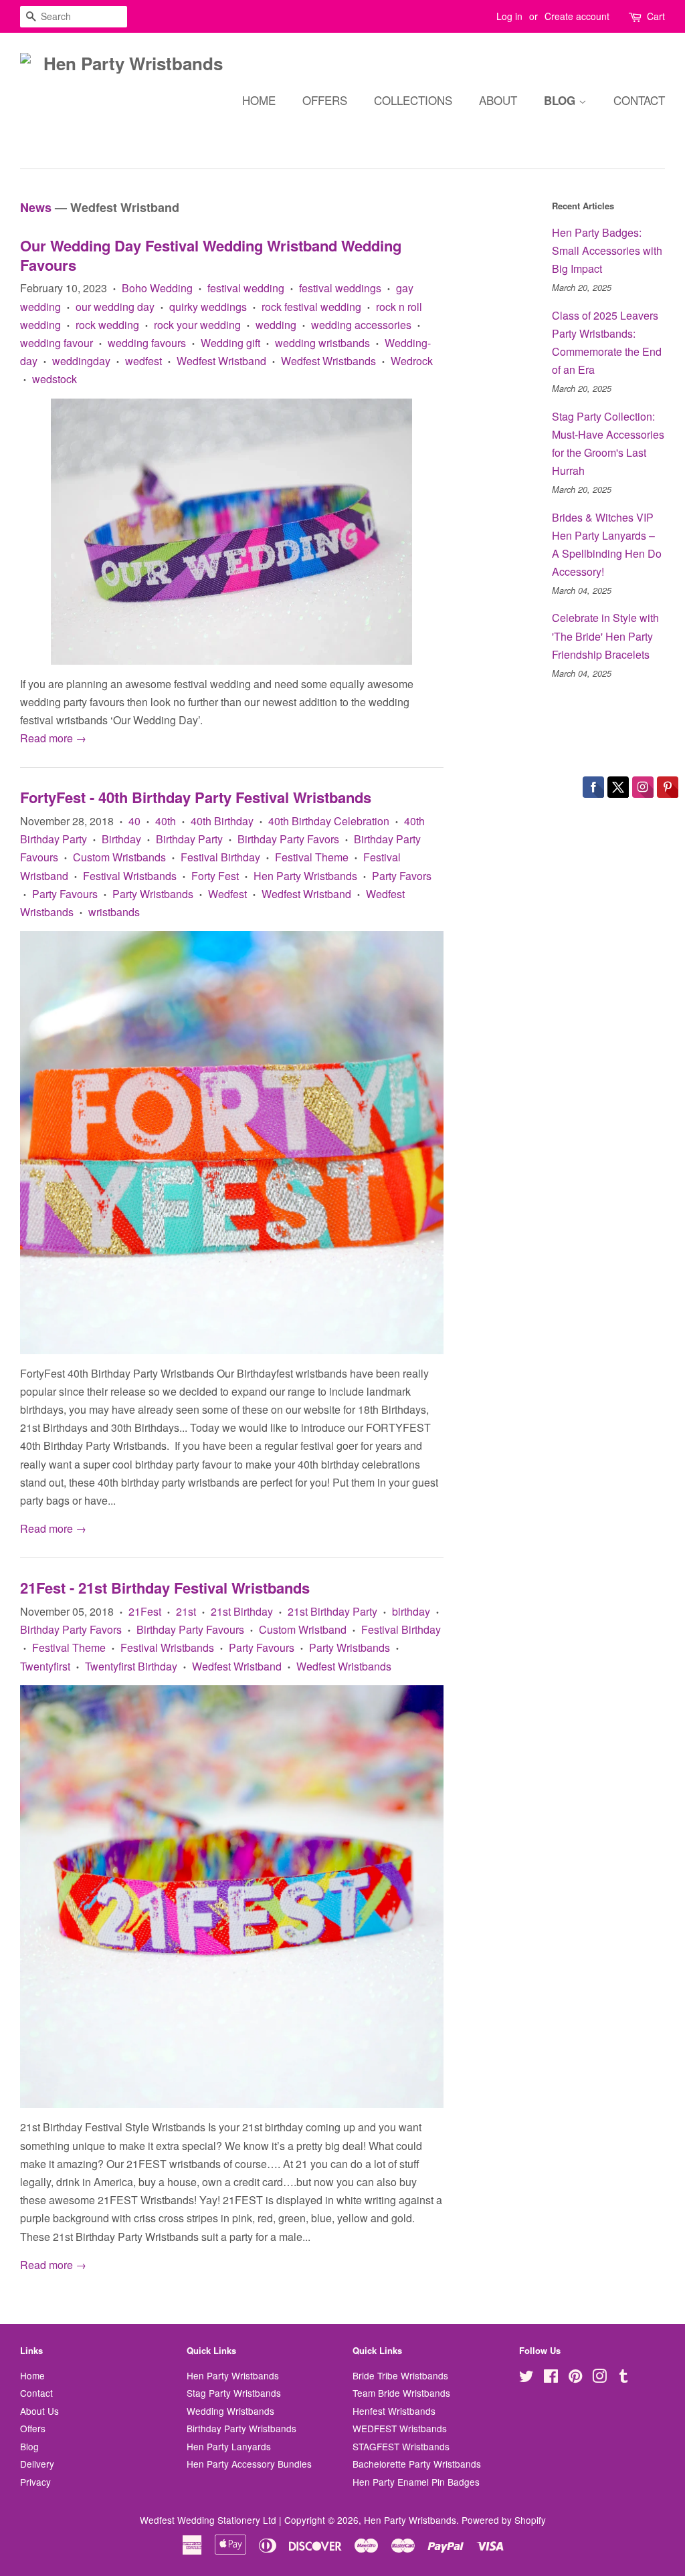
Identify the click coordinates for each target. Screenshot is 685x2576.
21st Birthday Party (332, 1611)
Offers (325, 100)
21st (186, 1611)
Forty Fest (215, 876)
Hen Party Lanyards (229, 2446)
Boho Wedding (157, 288)
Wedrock (412, 361)
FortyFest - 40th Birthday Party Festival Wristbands (196, 797)
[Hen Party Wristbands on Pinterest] (575, 2378)
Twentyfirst (45, 1666)
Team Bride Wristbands (401, 2393)
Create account (577, 16)
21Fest (145, 1611)
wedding (276, 325)
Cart (656, 16)
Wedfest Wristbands (328, 361)
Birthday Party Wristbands (241, 2428)
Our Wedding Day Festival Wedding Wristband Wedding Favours (211, 255)
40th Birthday (222, 821)
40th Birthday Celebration (329, 821)
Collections (413, 100)
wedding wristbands (322, 343)
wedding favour (57, 343)
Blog (561, 100)
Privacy (35, 2482)
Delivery (37, 2464)
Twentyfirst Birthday (131, 1666)
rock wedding (107, 325)
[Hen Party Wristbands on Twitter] (526, 2378)
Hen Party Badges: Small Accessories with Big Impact (607, 250)
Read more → (53, 738)
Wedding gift (230, 343)
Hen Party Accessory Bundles (249, 2464)
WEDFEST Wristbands (400, 2428)
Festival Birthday (220, 857)
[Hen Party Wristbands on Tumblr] (623, 2378)
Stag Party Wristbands (234, 2393)
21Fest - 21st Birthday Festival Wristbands (165, 1588)
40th (166, 821)
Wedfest (227, 894)
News (36, 207)
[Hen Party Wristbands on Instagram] (599, 2378)
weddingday (81, 361)
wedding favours (147, 343)
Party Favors (402, 876)
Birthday (121, 839)
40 (134, 821)
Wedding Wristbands (230, 2411)
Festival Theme (312, 857)
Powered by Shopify (504, 2520)
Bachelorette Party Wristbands (417, 2464)
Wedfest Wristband (221, 361)
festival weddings (340, 288)
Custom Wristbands (119, 857)
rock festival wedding (311, 307)
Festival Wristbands (130, 876)
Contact (639, 100)
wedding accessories (361, 325)
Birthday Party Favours (190, 1629)
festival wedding (246, 288)
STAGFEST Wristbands (401, 2446)
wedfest (143, 361)
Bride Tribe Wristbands (400, 2375)
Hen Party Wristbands (305, 876)
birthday (411, 1611)
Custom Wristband (303, 1629)
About (498, 100)
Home (259, 100)
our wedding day (115, 307)
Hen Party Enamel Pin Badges (416, 2482)
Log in (509, 16)
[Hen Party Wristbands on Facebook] (551, 2378)
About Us (39, 2411)
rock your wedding (197, 325)
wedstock (55, 379)
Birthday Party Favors (288, 839)
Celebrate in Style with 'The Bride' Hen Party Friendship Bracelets (605, 636)
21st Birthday (242, 1611)
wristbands (114, 912)
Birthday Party (189, 839)
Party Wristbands (153, 894)
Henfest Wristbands (394, 2411)
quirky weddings (208, 307)
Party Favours (65, 894)
